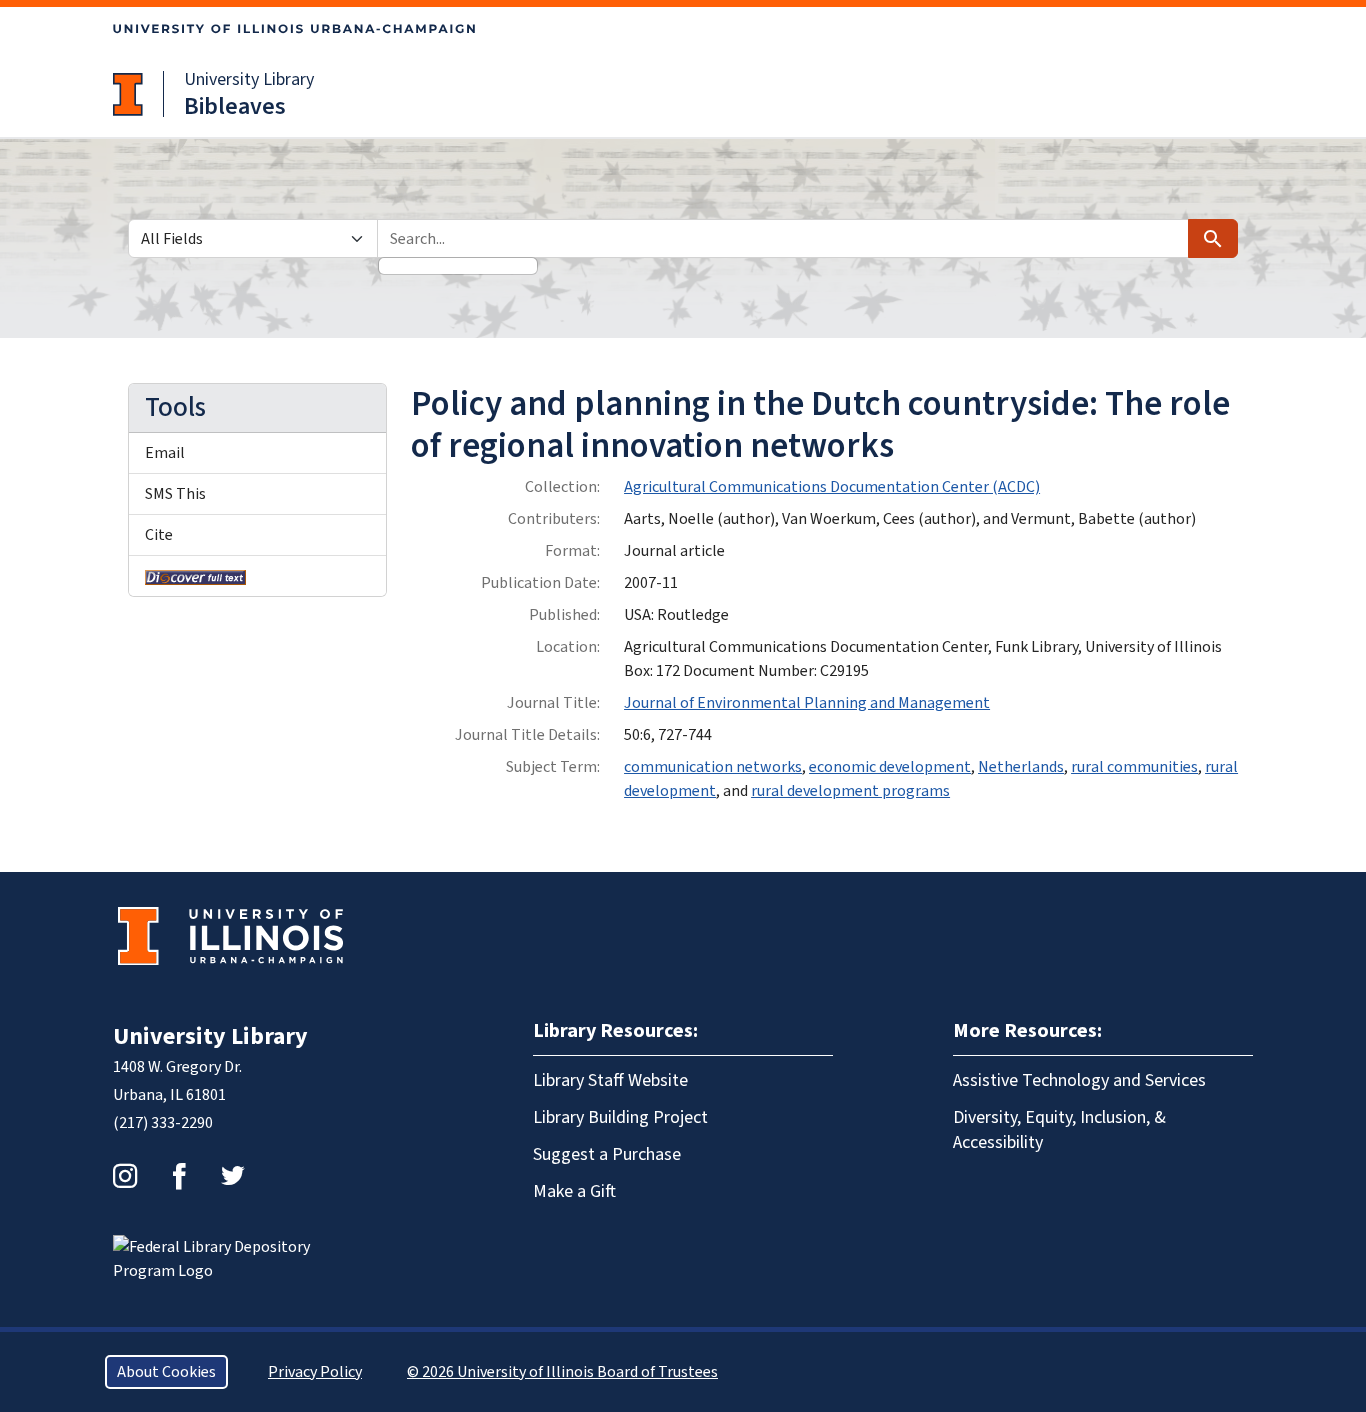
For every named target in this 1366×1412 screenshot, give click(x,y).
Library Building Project (620, 1117)
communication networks (713, 767)
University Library (249, 79)
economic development (890, 767)
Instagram (125, 1176)
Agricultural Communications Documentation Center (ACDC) (832, 487)
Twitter (233, 1176)
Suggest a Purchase (607, 1154)
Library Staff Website (610, 1080)
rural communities (1134, 767)
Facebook (179, 1176)
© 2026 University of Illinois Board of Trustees (562, 1372)
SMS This (175, 494)
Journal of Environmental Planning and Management (807, 703)
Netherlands (1021, 767)
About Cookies (166, 1372)
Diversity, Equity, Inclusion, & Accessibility (1059, 1130)
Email (165, 453)
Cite (159, 535)
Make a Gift (574, 1191)
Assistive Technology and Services (1079, 1080)
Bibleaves (235, 106)
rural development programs (850, 791)
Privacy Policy (315, 1372)
